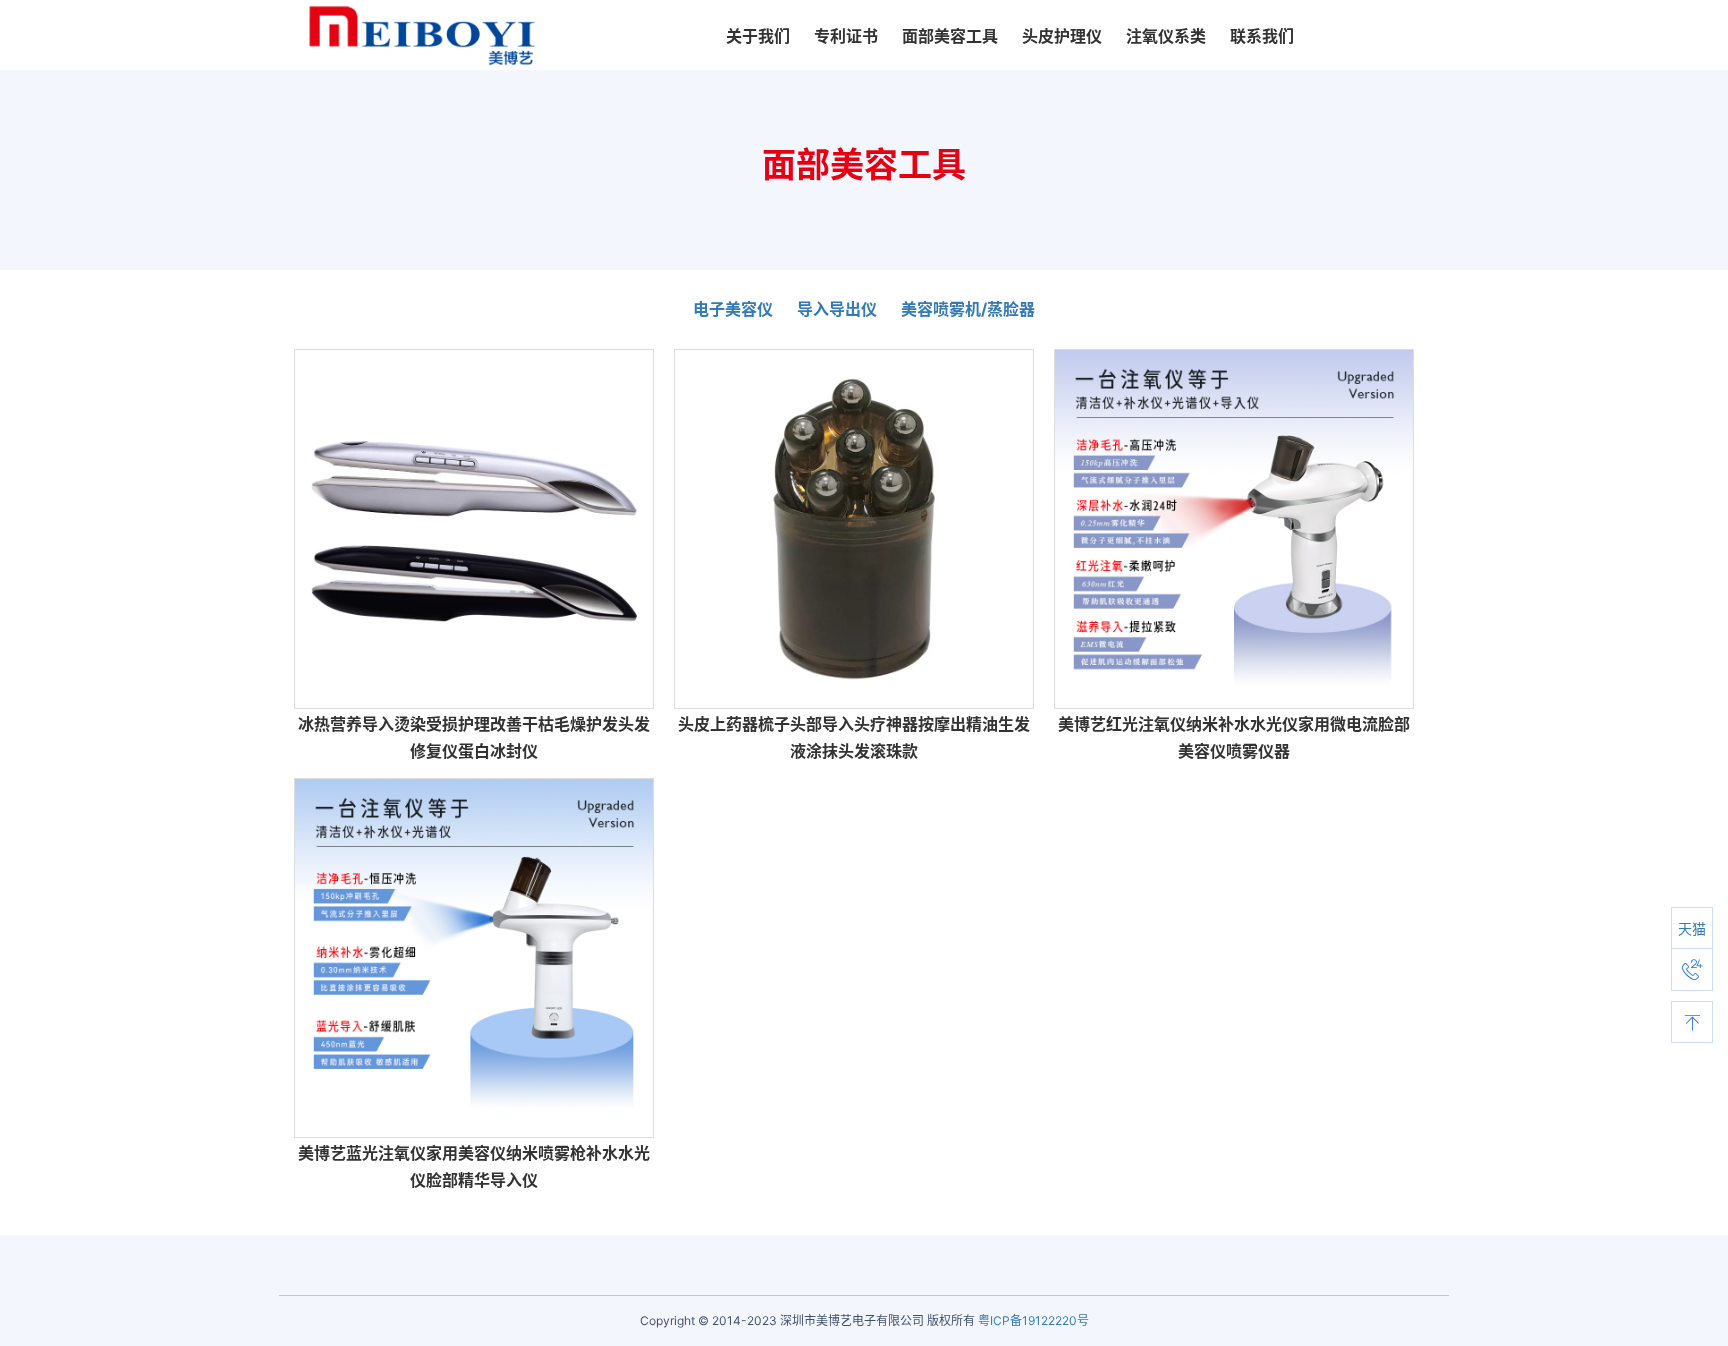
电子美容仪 (733, 309)
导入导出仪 (837, 309)
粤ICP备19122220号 (1033, 1320)
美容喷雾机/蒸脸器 (968, 309)
